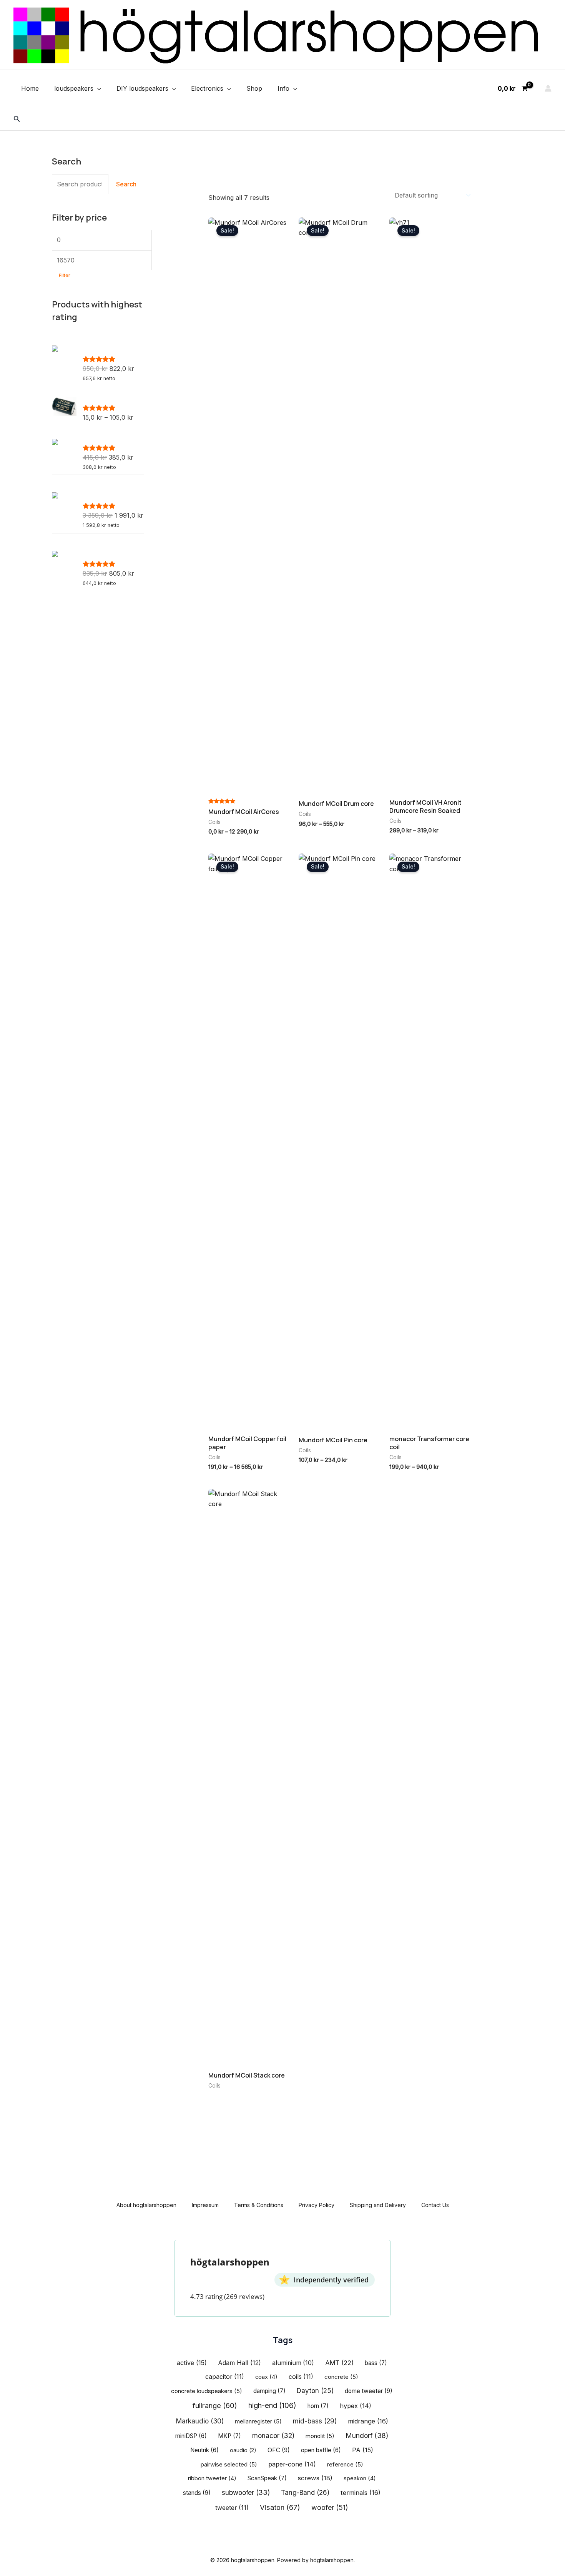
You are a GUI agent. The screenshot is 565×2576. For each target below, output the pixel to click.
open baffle (321, 2450)
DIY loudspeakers (142, 88)
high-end (272, 2406)
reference (345, 2465)
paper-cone (292, 2464)
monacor (273, 2436)
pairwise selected (229, 2465)
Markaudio (200, 2421)
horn (318, 2406)
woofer (330, 2507)
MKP (229, 2436)
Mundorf (367, 2436)
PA (363, 2450)
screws (315, 2478)
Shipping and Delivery (378, 2205)
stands (197, 2493)
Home (30, 88)
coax (266, 2377)
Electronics (207, 88)
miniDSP (191, 2436)
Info (283, 88)
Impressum (205, 2205)
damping (269, 2391)
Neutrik (204, 2450)
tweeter (232, 2508)
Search (126, 184)
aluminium (293, 2363)
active (192, 2363)
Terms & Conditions (259, 2205)
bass (376, 2363)
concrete (341, 2377)
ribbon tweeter (212, 2478)
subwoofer (246, 2492)
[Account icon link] (548, 88)
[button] (97, 88)
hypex (356, 2406)
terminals (361, 2493)
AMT (339, 2363)
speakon (360, 2478)
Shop (254, 88)
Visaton (280, 2507)
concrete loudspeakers (207, 2391)
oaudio (243, 2450)
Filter (65, 275)
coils (301, 2377)
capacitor (225, 2377)
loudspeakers (74, 88)
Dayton (315, 2391)
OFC (279, 2450)
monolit (320, 2436)
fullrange (215, 2405)
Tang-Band (305, 2492)
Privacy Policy (317, 2205)
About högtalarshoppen (146, 2205)
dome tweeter (369, 2391)
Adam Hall (239, 2363)
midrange (368, 2421)
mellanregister (258, 2422)
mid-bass (315, 2421)
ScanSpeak (267, 2478)
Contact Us (435, 2205)
